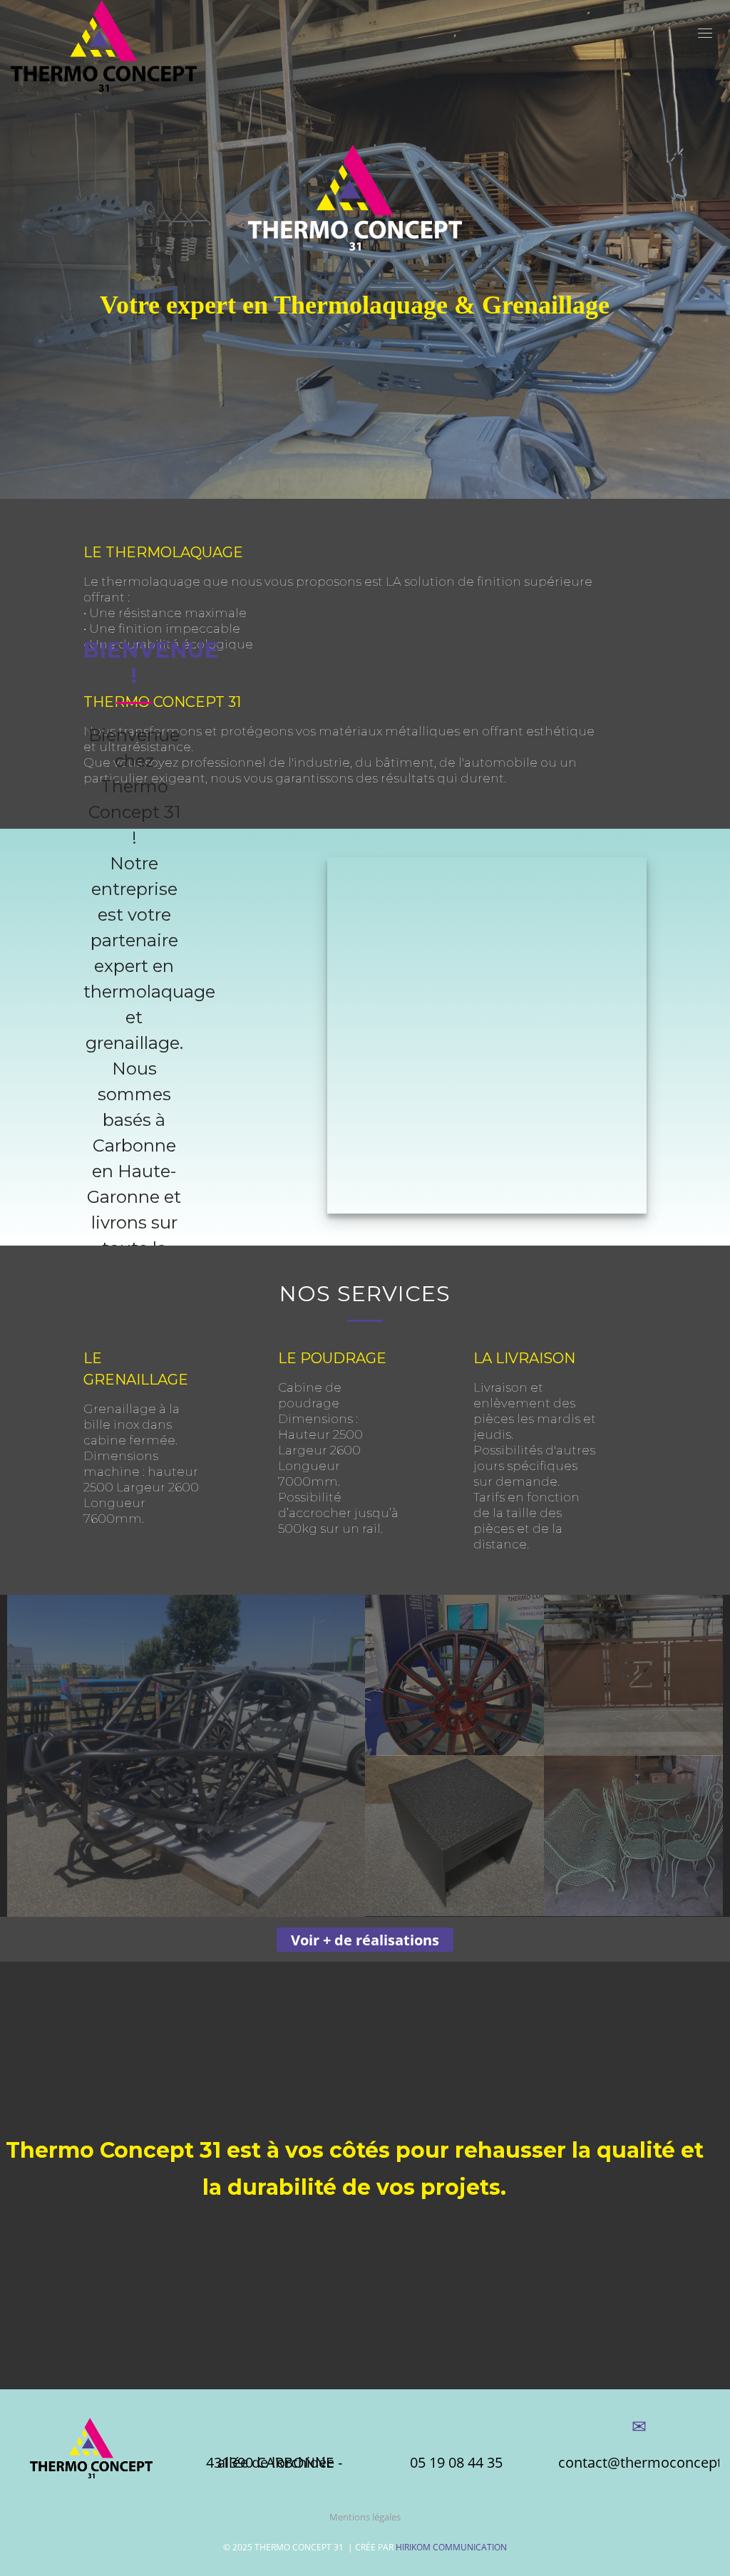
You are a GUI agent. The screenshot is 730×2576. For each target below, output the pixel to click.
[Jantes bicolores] (454, 1675)
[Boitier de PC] (454, 1836)
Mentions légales (365, 2517)
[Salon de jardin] (633, 1836)
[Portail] (633, 1675)
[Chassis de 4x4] (186, 1756)
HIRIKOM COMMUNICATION (451, 2547)
